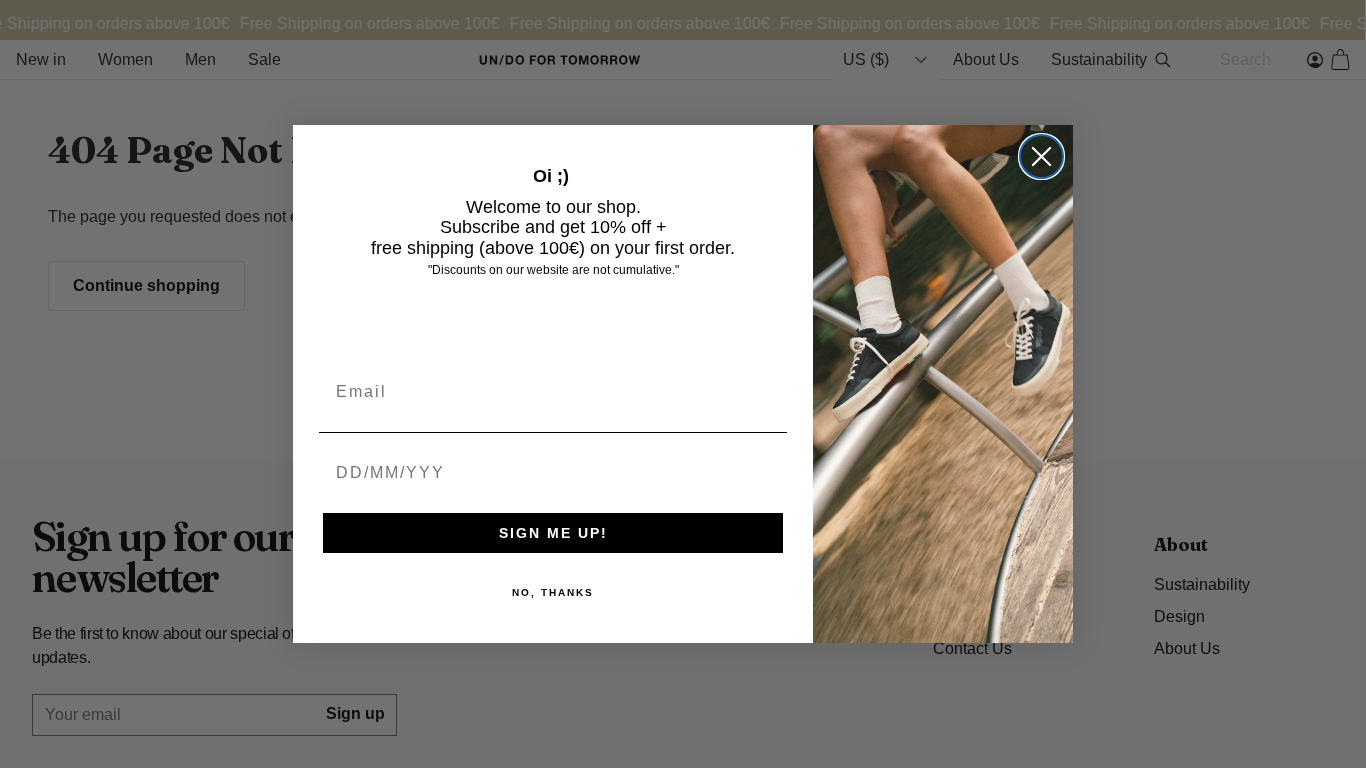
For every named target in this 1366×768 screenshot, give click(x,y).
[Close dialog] (1041, 156)
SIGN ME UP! (553, 533)
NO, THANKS (553, 592)
